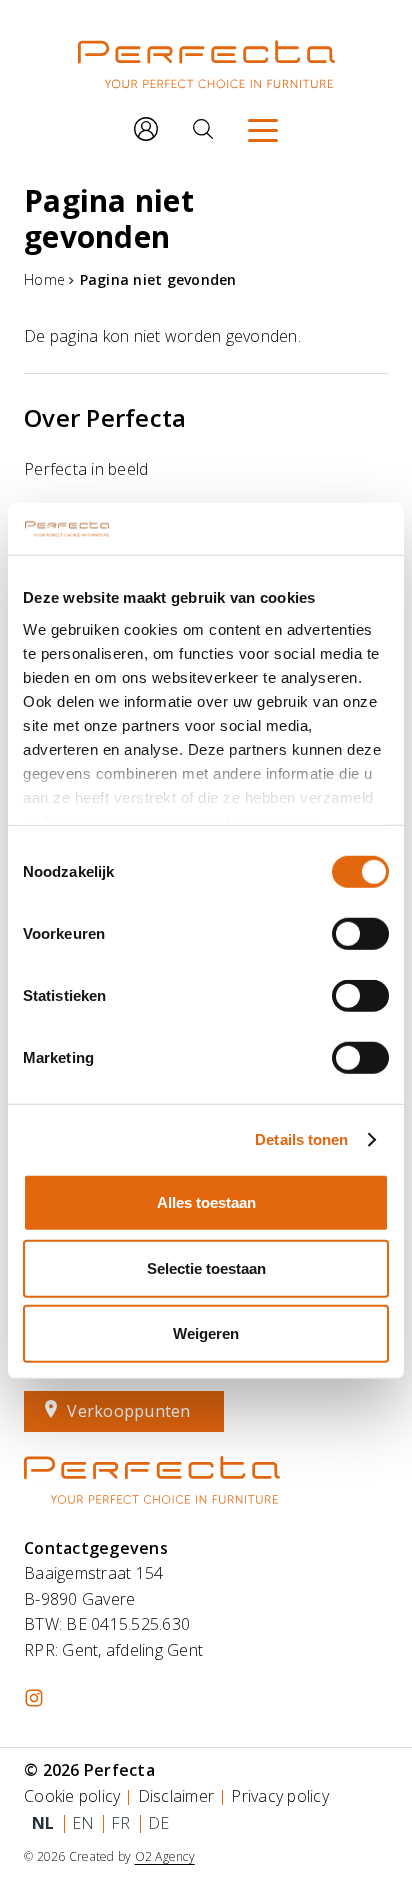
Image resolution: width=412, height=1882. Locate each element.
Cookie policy (72, 1796)
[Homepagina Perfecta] (206, 74)
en (83, 1823)
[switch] (360, 934)
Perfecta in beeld (86, 469)
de (159, 1823)
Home (44, 279)
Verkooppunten (128, 1411)
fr (121, 1823)
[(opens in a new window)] (34, 1698)
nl (43, 1823)
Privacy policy (280, 1796)
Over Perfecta (105, 417)
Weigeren (206, 1333)
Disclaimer (176, 1796)
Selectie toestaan (206, 1268)
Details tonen (301, 1139)
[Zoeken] (203, 129)
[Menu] (263, 129)
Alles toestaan (206, 1202)
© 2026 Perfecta (89, 1770)
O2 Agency (165, 1856)
